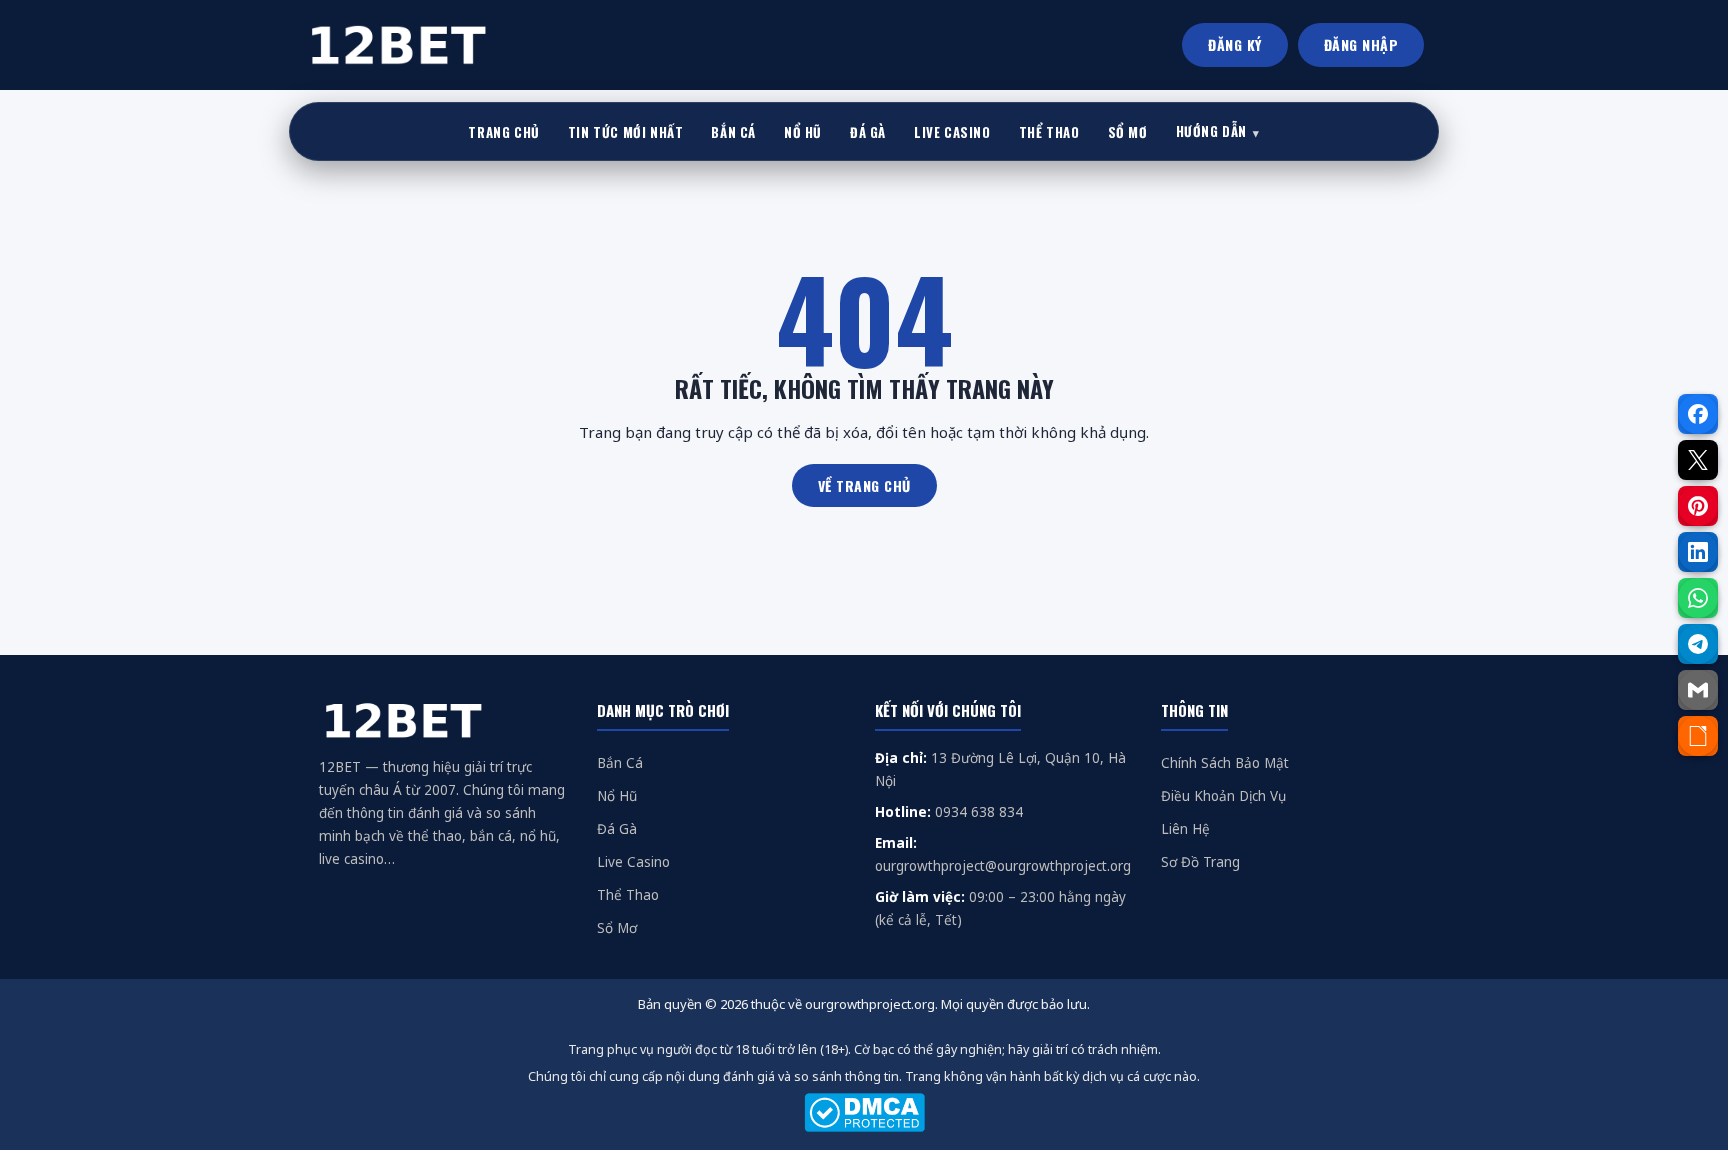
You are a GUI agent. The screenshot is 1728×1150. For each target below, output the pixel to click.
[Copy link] (1698, 736)
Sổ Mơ (617, 928)
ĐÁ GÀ (868, 132)
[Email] (1698, 690)
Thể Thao (628, 895)
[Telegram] (1698, 644)
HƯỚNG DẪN (1211, 131)
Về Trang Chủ (864, 485)
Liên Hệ (1185, 829)
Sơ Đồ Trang (1200, 862)
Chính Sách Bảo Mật (1225, 763)
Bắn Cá (620, 763)
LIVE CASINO (952, 132)
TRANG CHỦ (503, 132)
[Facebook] (1698, 414)
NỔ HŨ (803, 132)
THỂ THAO (1049, 132)
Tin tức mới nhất (626, 132)
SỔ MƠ (1128, 132)
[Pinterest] (1698, 506)
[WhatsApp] (1698, 598)
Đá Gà (617, 829)
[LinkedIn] (1698, 552)
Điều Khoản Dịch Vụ (1223, 796)
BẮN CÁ (733, 132)
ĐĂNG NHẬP (1361, 44)
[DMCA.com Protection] (864, 1112)
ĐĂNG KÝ (1235, 44)
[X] (1698, 460)
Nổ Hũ (617, 796)
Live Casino (633, 862)
